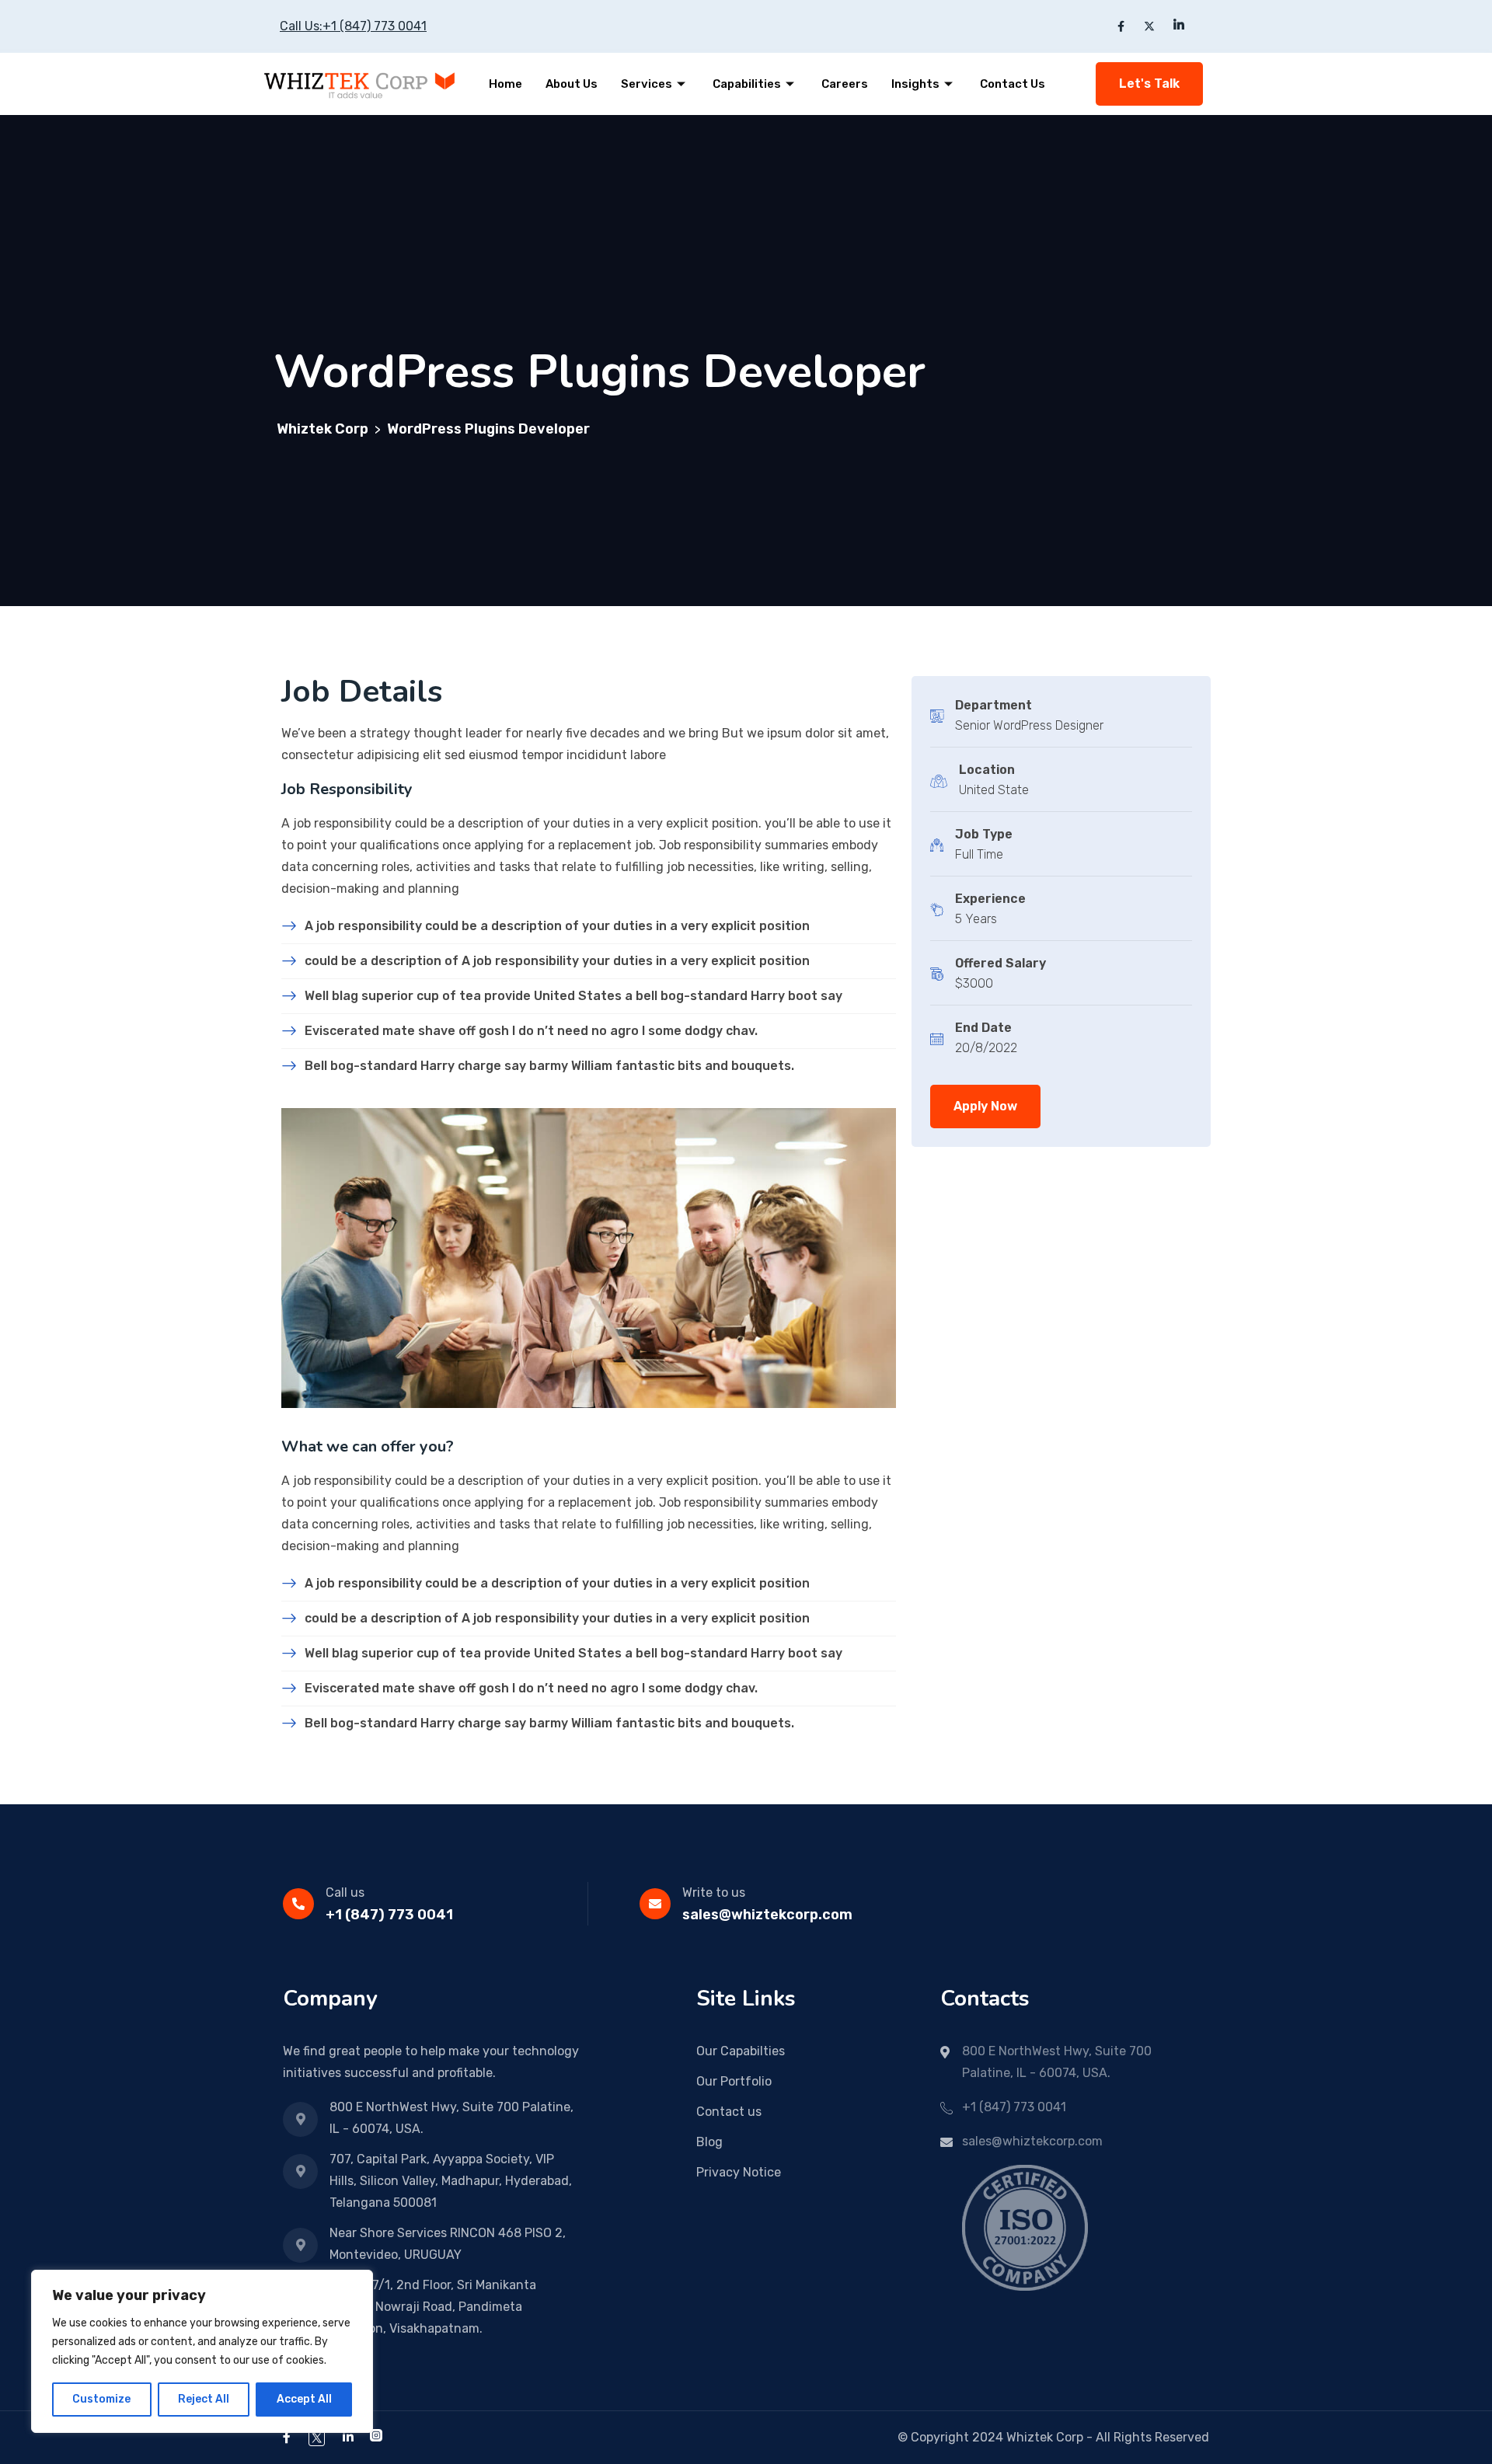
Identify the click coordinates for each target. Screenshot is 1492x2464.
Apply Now (985, 1106)
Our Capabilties (741, 2051)
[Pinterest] (376, 2437)
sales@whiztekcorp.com (767, 1915)
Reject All (204, 2399)
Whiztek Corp (1045, 2437)
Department (994, 705)
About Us (572, 84)
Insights (915, 84)
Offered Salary (1000, 963)
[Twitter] (317, 2437)
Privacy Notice (739, 2172)
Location (987, 770)
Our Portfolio (734, 2081)
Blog (709, 2142)
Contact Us (1013, 84)
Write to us (714, 1892)
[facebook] (287, 2437)
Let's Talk (1149, 84)
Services (647, 84)
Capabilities (747, 84)
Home (505, 84)
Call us (345, 1892)
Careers (845, 84)
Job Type (984, 834)
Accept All (304, 2399)
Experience (990, 899)
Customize (101, 2399)
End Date (983, 1028)
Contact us (729, 2112)
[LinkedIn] (348, 2437)
